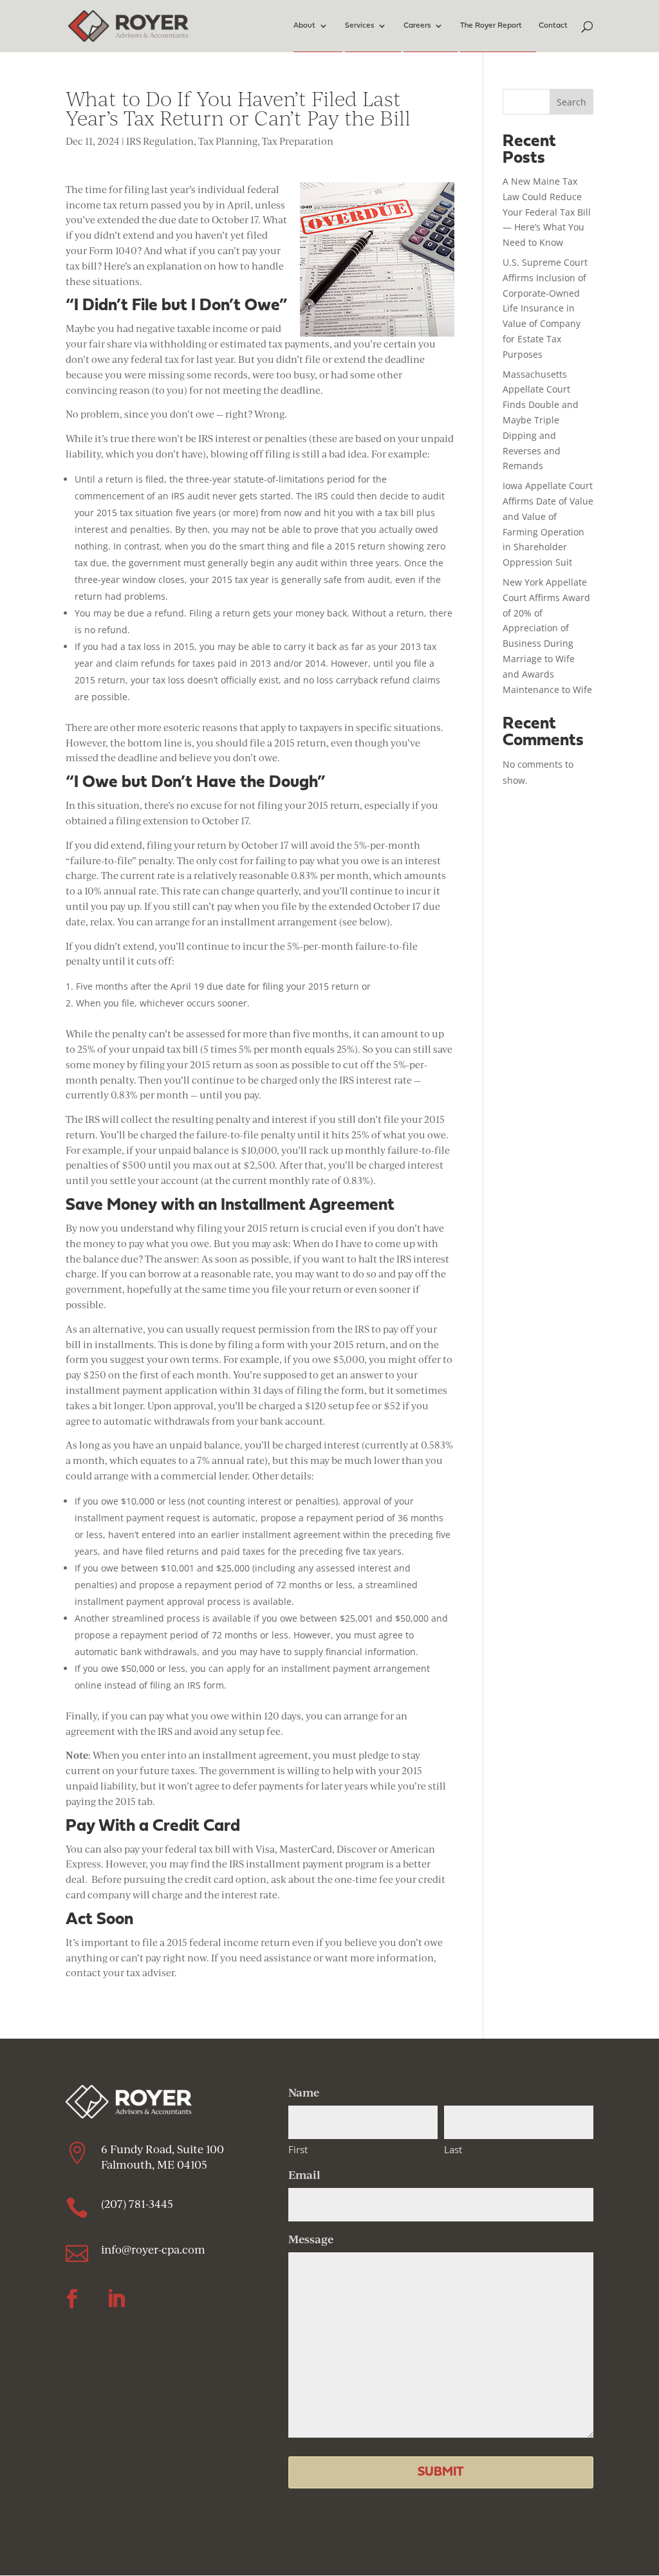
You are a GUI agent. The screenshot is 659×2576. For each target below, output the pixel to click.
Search (571, 102)
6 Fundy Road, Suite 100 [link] (162, 2149)
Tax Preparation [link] (298, 141)
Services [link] (359, 26)
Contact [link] (553, 26)
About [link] (304, 26)
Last (453, 2149)
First (298, 2149)
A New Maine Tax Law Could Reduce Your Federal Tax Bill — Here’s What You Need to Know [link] (547, 212)
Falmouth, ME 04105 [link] (155, 2164)
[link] (128, 25)
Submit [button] (441, 2472)
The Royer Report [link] (491, 26)
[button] (72, 2299)
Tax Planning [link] (228, 141)
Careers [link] (417, 26)
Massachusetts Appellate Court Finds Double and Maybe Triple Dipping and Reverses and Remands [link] (541, 420)
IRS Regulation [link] (160, 141)
